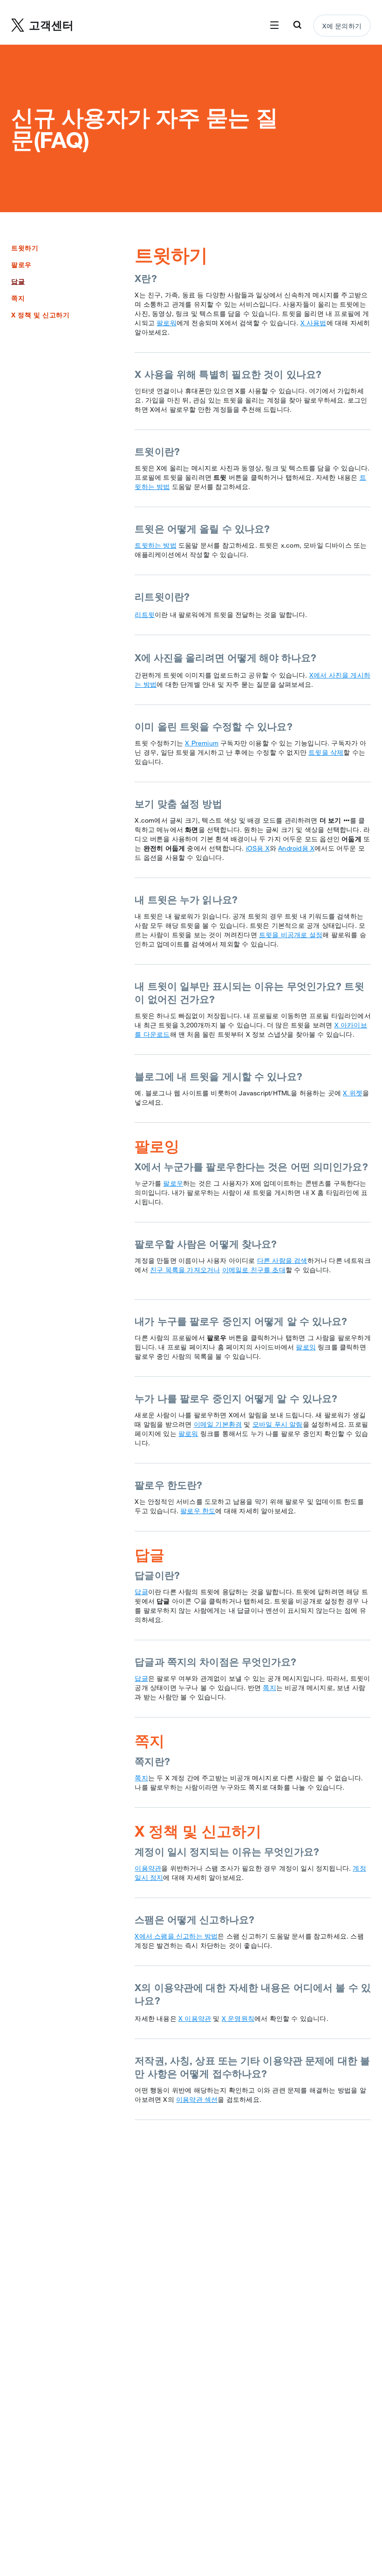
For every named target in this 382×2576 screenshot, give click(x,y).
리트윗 (145, 615)
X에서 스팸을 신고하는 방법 (176, 1936)
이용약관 (148, 1868)
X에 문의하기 (342, 26)
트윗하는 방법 (155, 545)
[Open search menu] (297, 26)
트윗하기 (25, 248)
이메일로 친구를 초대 (254, 1270)
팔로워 (167, 323)
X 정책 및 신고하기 (41, 315)
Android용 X (296, 848)
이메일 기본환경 (218, 1424)
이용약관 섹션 (197, 2100)
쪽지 (18, 298)
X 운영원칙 (238, 2019)
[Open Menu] (274, 26)
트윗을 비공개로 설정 (291, 935)
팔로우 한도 (198, 1511)
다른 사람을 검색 (282, 1261)
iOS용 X (258, 848)
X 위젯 (353, 1093)
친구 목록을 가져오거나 (185, 1270)
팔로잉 (306, 1347)
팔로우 (21, 265)
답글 (141, 1592)
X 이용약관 (195, 2019)
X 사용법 (314, 323)
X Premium (202, 743)
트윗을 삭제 (326, 752)
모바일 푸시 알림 (278, 1424)
